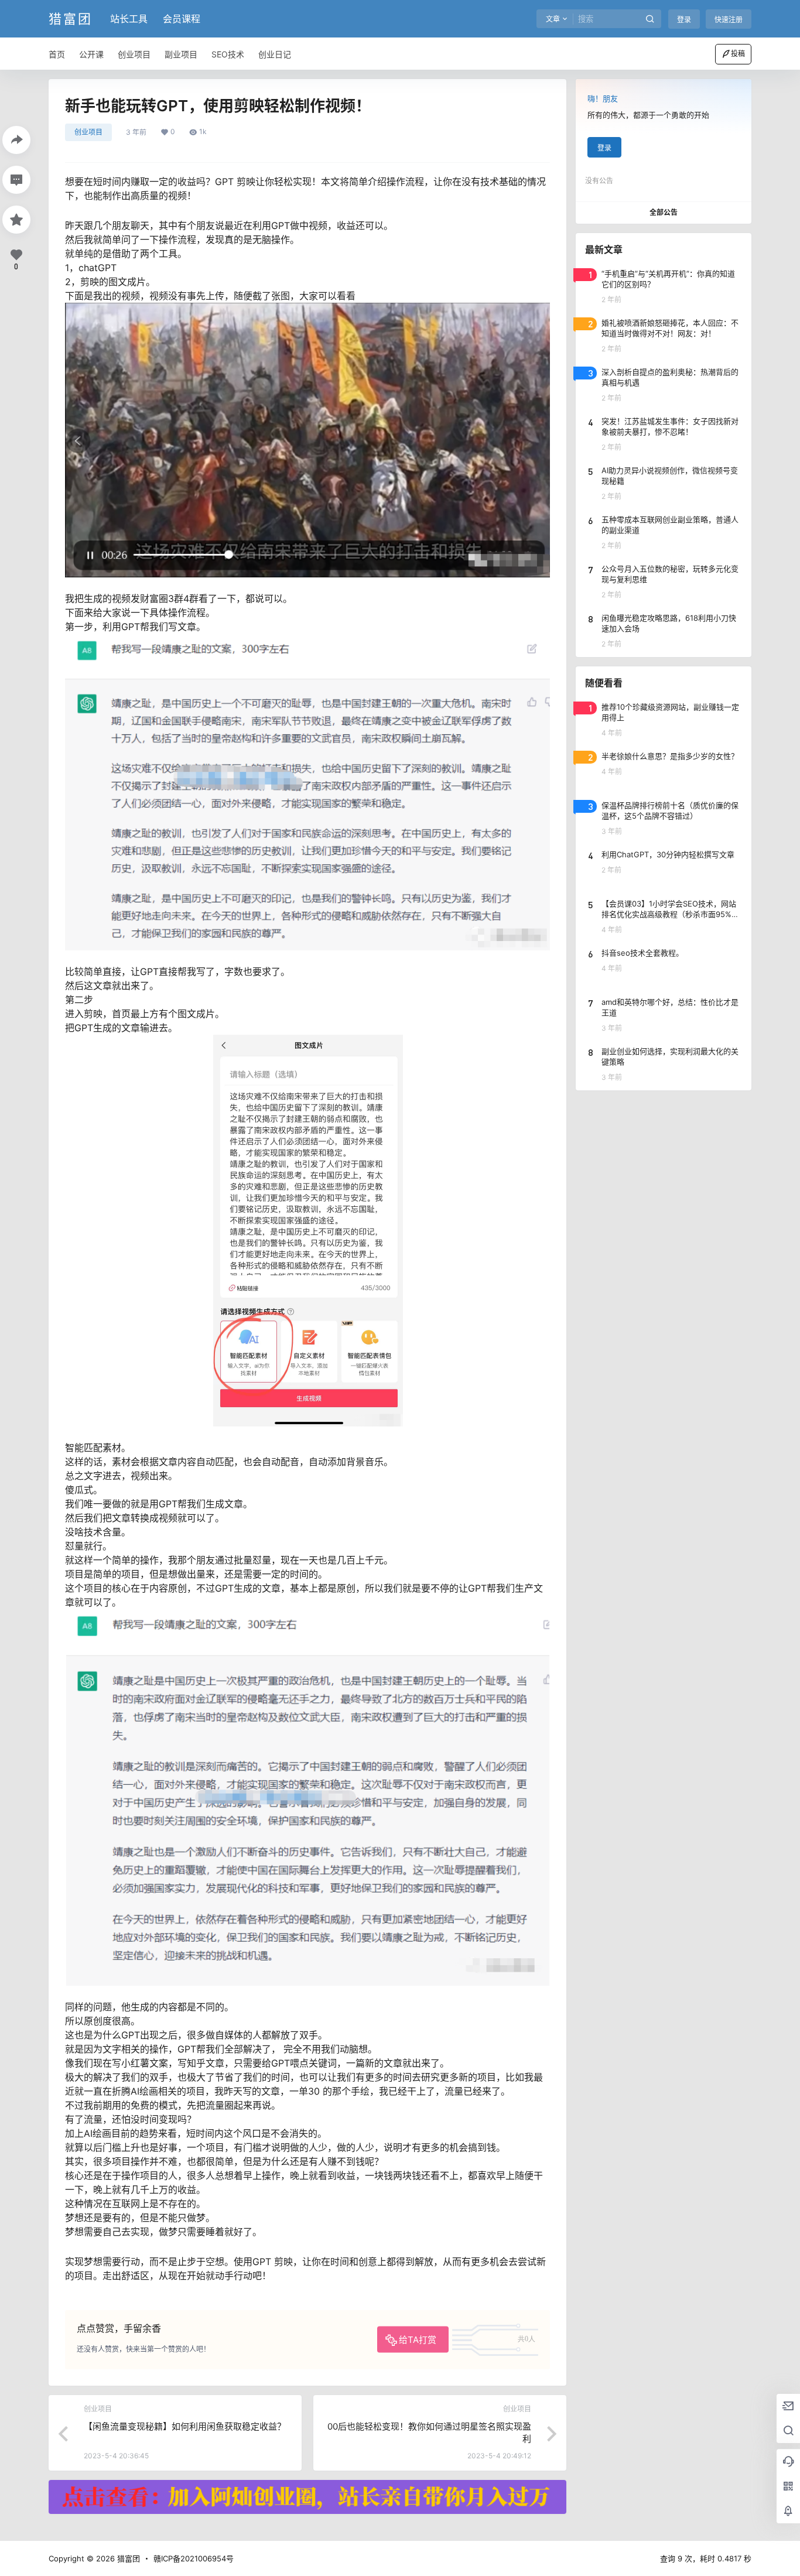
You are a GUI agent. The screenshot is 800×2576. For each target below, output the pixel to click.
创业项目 (88, 132)
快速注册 (729, 20)
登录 (684, 20)
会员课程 (182, 19)
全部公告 (664, 212)
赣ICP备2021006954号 (194, 2558)
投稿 (738, 54)
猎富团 (127, 2558)
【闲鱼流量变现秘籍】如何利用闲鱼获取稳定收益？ (185, 2426)
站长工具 (129, 19)
